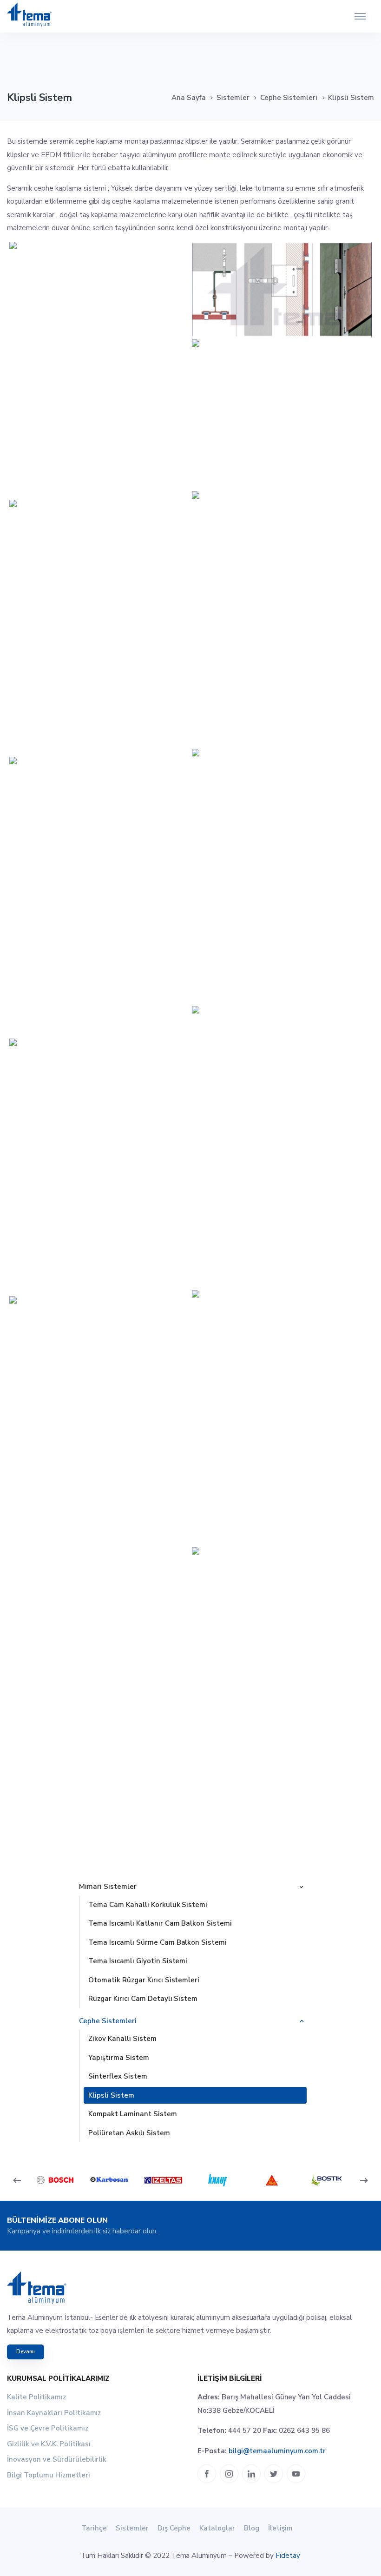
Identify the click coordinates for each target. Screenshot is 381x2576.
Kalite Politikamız (36, 2397)
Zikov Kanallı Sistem (122, 2039)
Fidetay (288, 2556)
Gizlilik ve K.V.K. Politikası (49, 2444)
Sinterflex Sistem (118, 2076)
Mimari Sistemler (108, 1887)
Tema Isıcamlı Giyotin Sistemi (138, 1961)
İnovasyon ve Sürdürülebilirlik (57, 2459)
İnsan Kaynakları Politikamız (54, 2413)
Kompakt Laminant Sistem (133, 2114)
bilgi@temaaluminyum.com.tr (277, 2451)
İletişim (280, 2528)
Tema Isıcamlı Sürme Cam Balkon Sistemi (158, 1942)
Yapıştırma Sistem (119, 2058)
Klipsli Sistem (111, 2095)
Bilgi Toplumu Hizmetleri (49, 2475)
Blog (252, 2528)
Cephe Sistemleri (289, 98)
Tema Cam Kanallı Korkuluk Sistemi (148, 1905)
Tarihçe (94, 2528)
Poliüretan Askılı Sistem (129, 2133)
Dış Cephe (174, 2528)
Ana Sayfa (189, 98)
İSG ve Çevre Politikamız (48, 2428)
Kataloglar (217, 2528)
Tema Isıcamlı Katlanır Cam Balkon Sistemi (160, 1923)
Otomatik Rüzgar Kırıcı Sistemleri (144, 1980)
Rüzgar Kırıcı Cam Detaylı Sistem (143, 1999)
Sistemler (233, 98)
